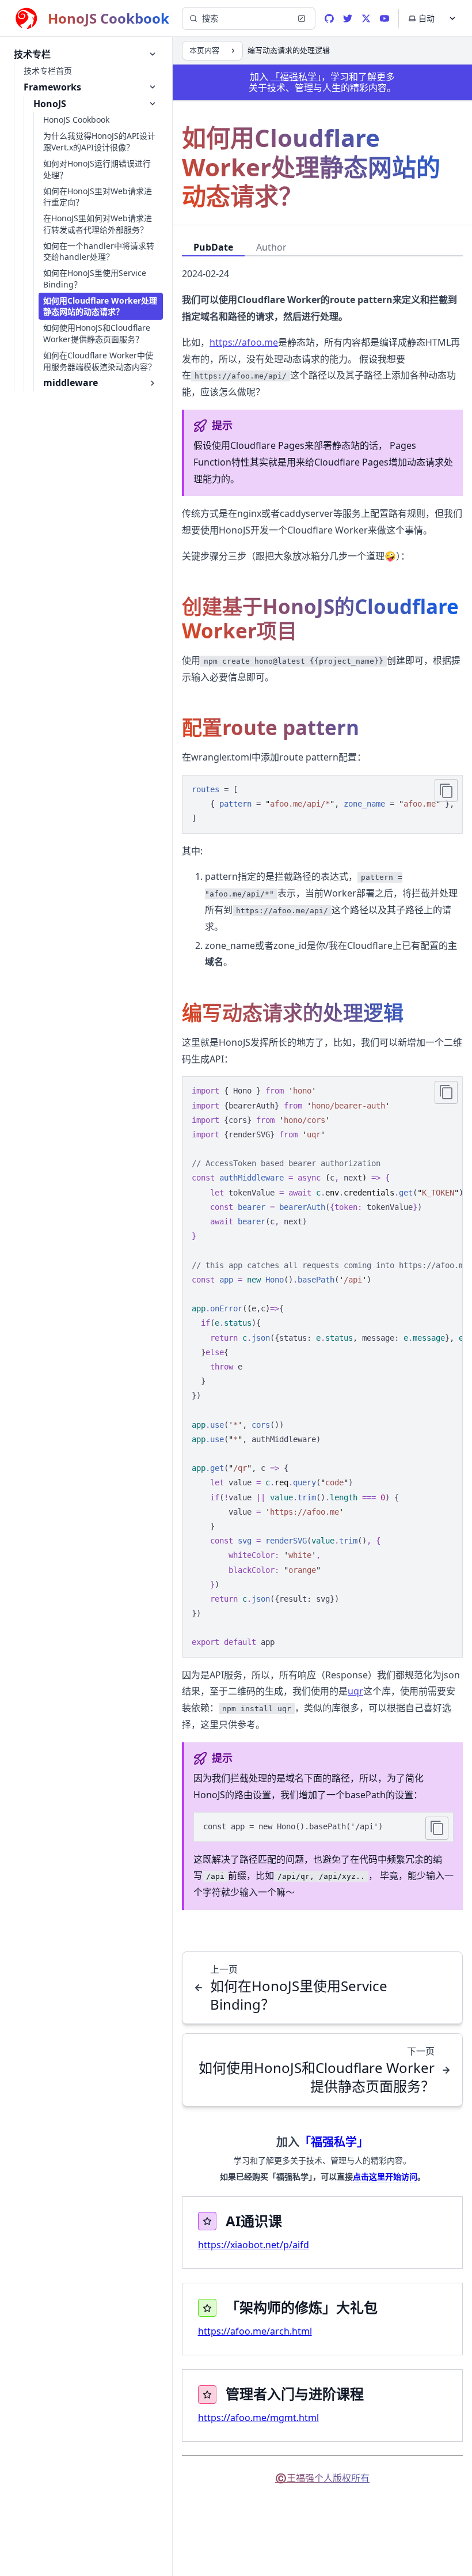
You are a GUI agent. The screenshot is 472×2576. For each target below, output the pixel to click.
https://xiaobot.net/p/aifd (254, 2245)
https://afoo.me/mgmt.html (258, 2418)
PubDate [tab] (213, 247)
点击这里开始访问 (385, 2176)
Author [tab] (271, 247)
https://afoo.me (244, 342)
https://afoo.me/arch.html (255, 2331)
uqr (355, 1691)
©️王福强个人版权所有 (322, 2478)
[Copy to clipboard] (446, 790)
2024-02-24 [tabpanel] (205, 274)
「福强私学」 (296, 77)
